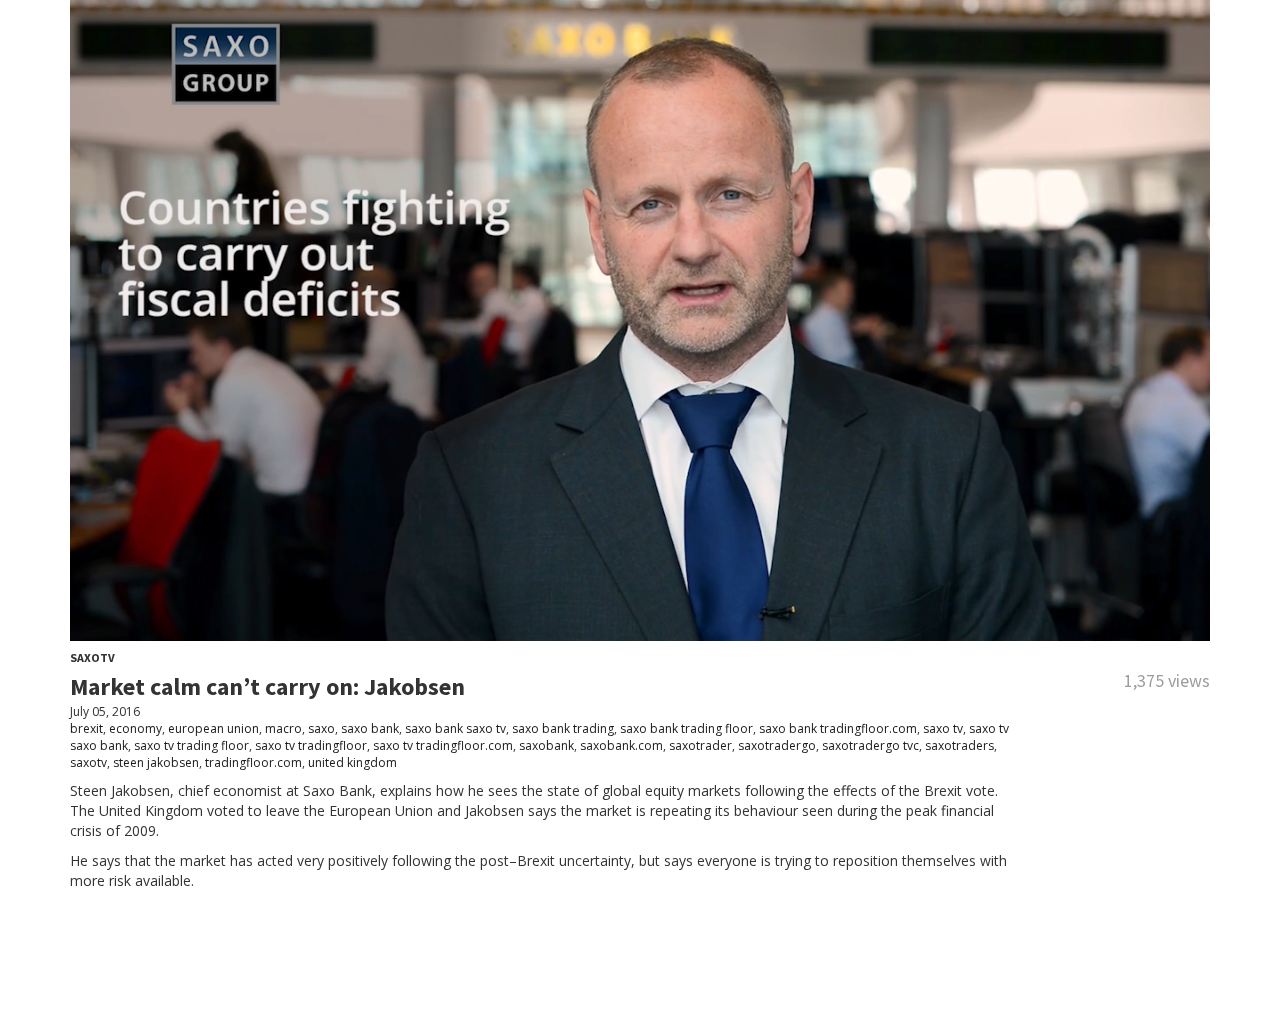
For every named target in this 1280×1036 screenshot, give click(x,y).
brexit (86, 728)
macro (283, 728)
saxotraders (959, 745)
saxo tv (943, 728)
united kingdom (352, 762)
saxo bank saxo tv (455, 728)
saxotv (88, 762)
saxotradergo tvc (870, 745)
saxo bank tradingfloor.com (838, 728)
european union (213, 728)
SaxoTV (92, 657)
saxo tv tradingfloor (311, 745)
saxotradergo (777, 745)
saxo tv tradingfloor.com (443, 745)
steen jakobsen (156, 762)
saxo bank (370, 728)
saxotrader (700, 745)
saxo (321, 728)
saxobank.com (621, 745)
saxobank (546, 745)
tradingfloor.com (253, 762)
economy (135, 728)
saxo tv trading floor (191, 745)
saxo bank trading (563, 728)
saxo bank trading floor (686, 728)
